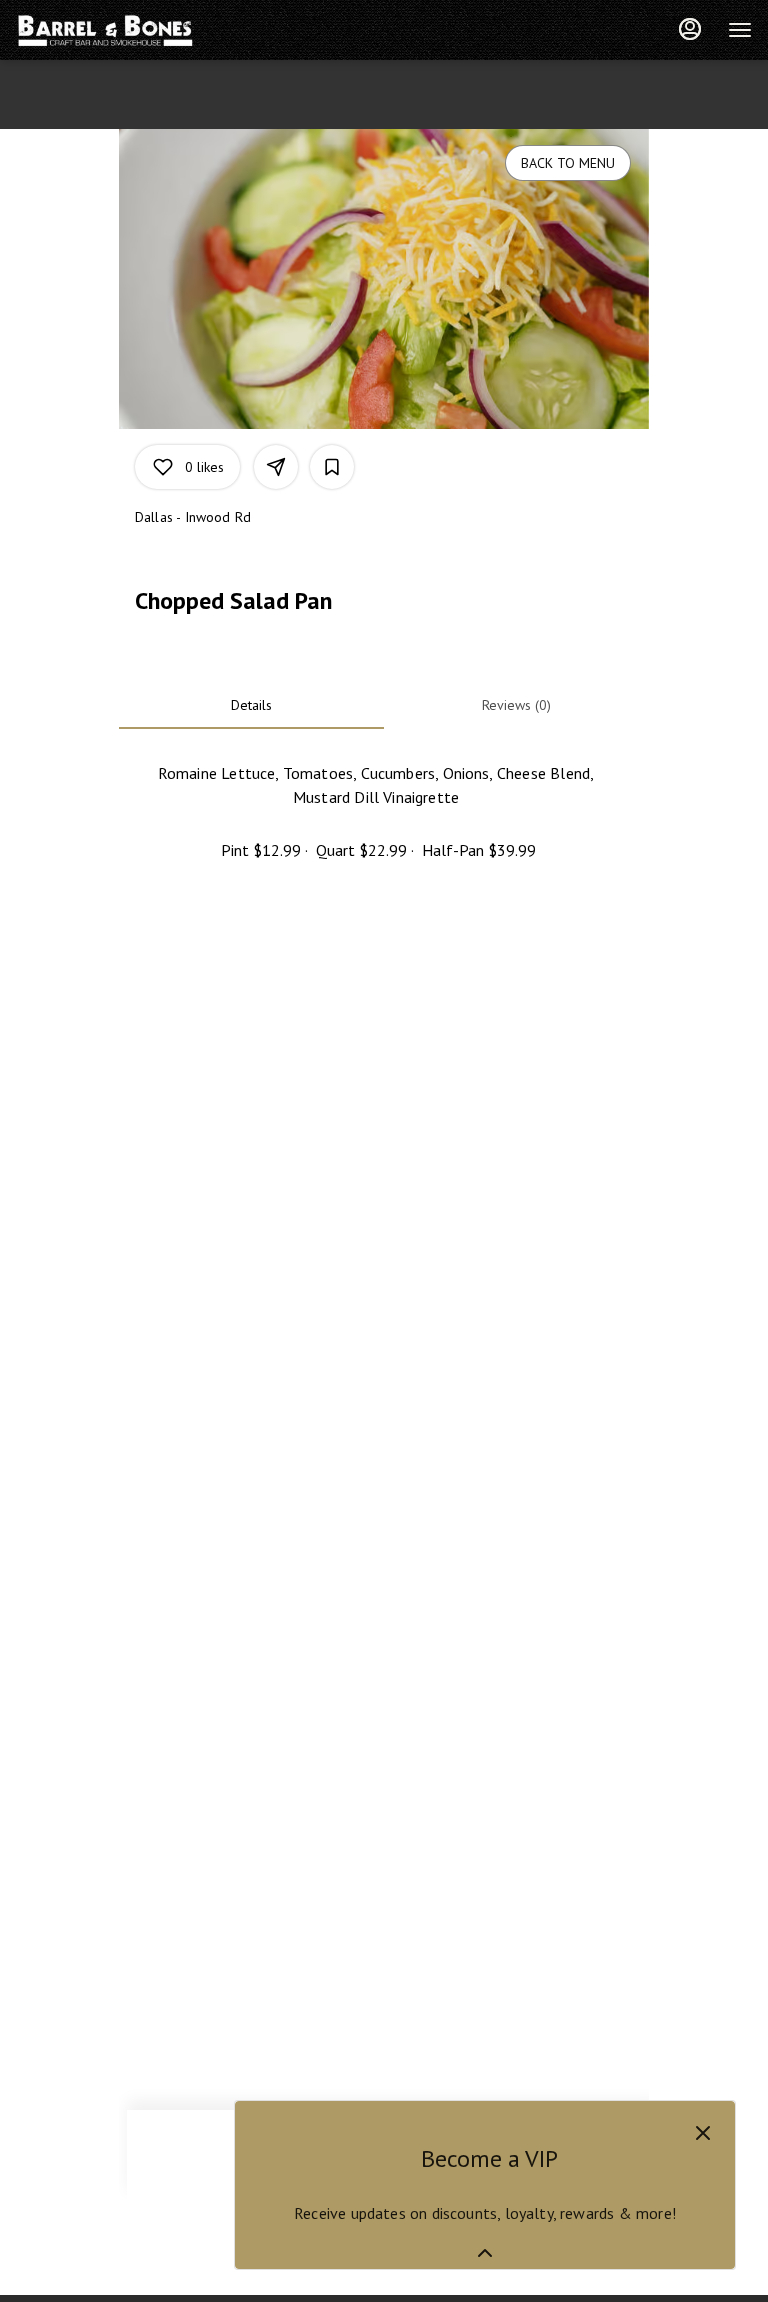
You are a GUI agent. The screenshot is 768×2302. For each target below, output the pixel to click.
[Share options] (276, 467)
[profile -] (690, 29)
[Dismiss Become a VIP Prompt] (703, 2133)
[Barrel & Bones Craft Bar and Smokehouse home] (106, 30)
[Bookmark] (332, 467)
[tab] (251, 705)
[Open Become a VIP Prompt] (485, 2253)
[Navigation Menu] (740, 30)
